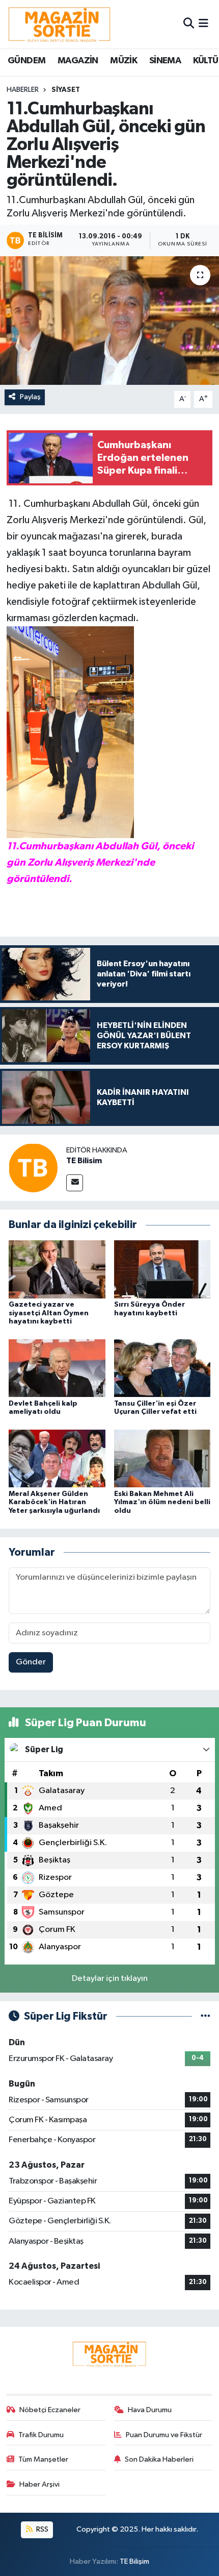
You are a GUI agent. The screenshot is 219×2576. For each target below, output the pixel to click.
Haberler (23, 90)
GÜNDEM (26, 61)
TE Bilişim (134, 2561)
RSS (42, 2529)
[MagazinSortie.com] (60, 24)
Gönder (31, 1662)
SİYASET (66, 90)
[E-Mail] (75, 1183)
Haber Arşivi (39, 2484)
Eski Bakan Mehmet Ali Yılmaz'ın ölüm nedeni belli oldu (162, 1503)
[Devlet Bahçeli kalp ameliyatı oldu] (57, 1368)
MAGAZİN (78, 61)
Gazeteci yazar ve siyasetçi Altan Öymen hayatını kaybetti (49, 1313)
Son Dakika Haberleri (159, 2459)
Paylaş (30, 397)
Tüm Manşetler (43, 2459)
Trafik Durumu (41, 2435)
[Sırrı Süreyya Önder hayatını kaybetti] (162, 1269)
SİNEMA (165, 61)
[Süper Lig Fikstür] (206, 2016)
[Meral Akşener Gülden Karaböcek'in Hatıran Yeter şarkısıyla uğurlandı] (57, 1458)
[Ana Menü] (203, 24)
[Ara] (189, 24)
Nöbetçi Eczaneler (50, 2410)
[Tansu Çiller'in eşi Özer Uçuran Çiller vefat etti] (162, 1368)
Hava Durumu (150, 2410)
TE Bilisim (84, 1161)
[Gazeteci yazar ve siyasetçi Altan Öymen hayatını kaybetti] (57, 1269)
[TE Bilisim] (33, 1168)
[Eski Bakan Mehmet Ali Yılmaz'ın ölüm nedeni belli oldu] (162, 1458)
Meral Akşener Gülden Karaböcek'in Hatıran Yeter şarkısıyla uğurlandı (54, 1503)
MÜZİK (124, 61)
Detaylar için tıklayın (110, 1979)
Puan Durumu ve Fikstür (164, 2435)
